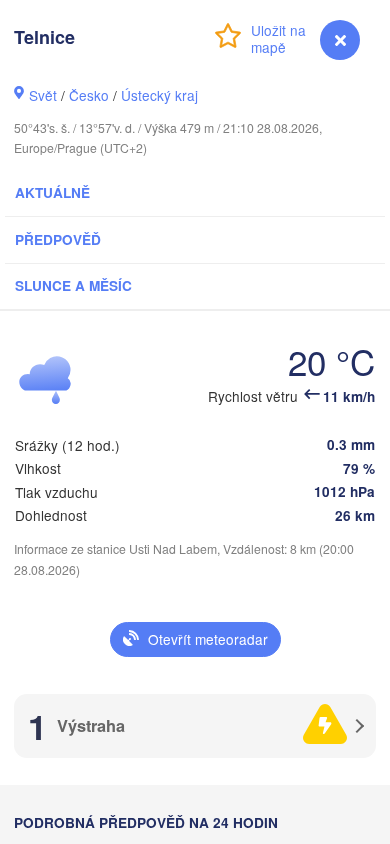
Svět (43, 95)
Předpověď (58, 239)
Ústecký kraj (159, 95)
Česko (89, 95)
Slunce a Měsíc (73, 285)
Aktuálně (52, 192)
